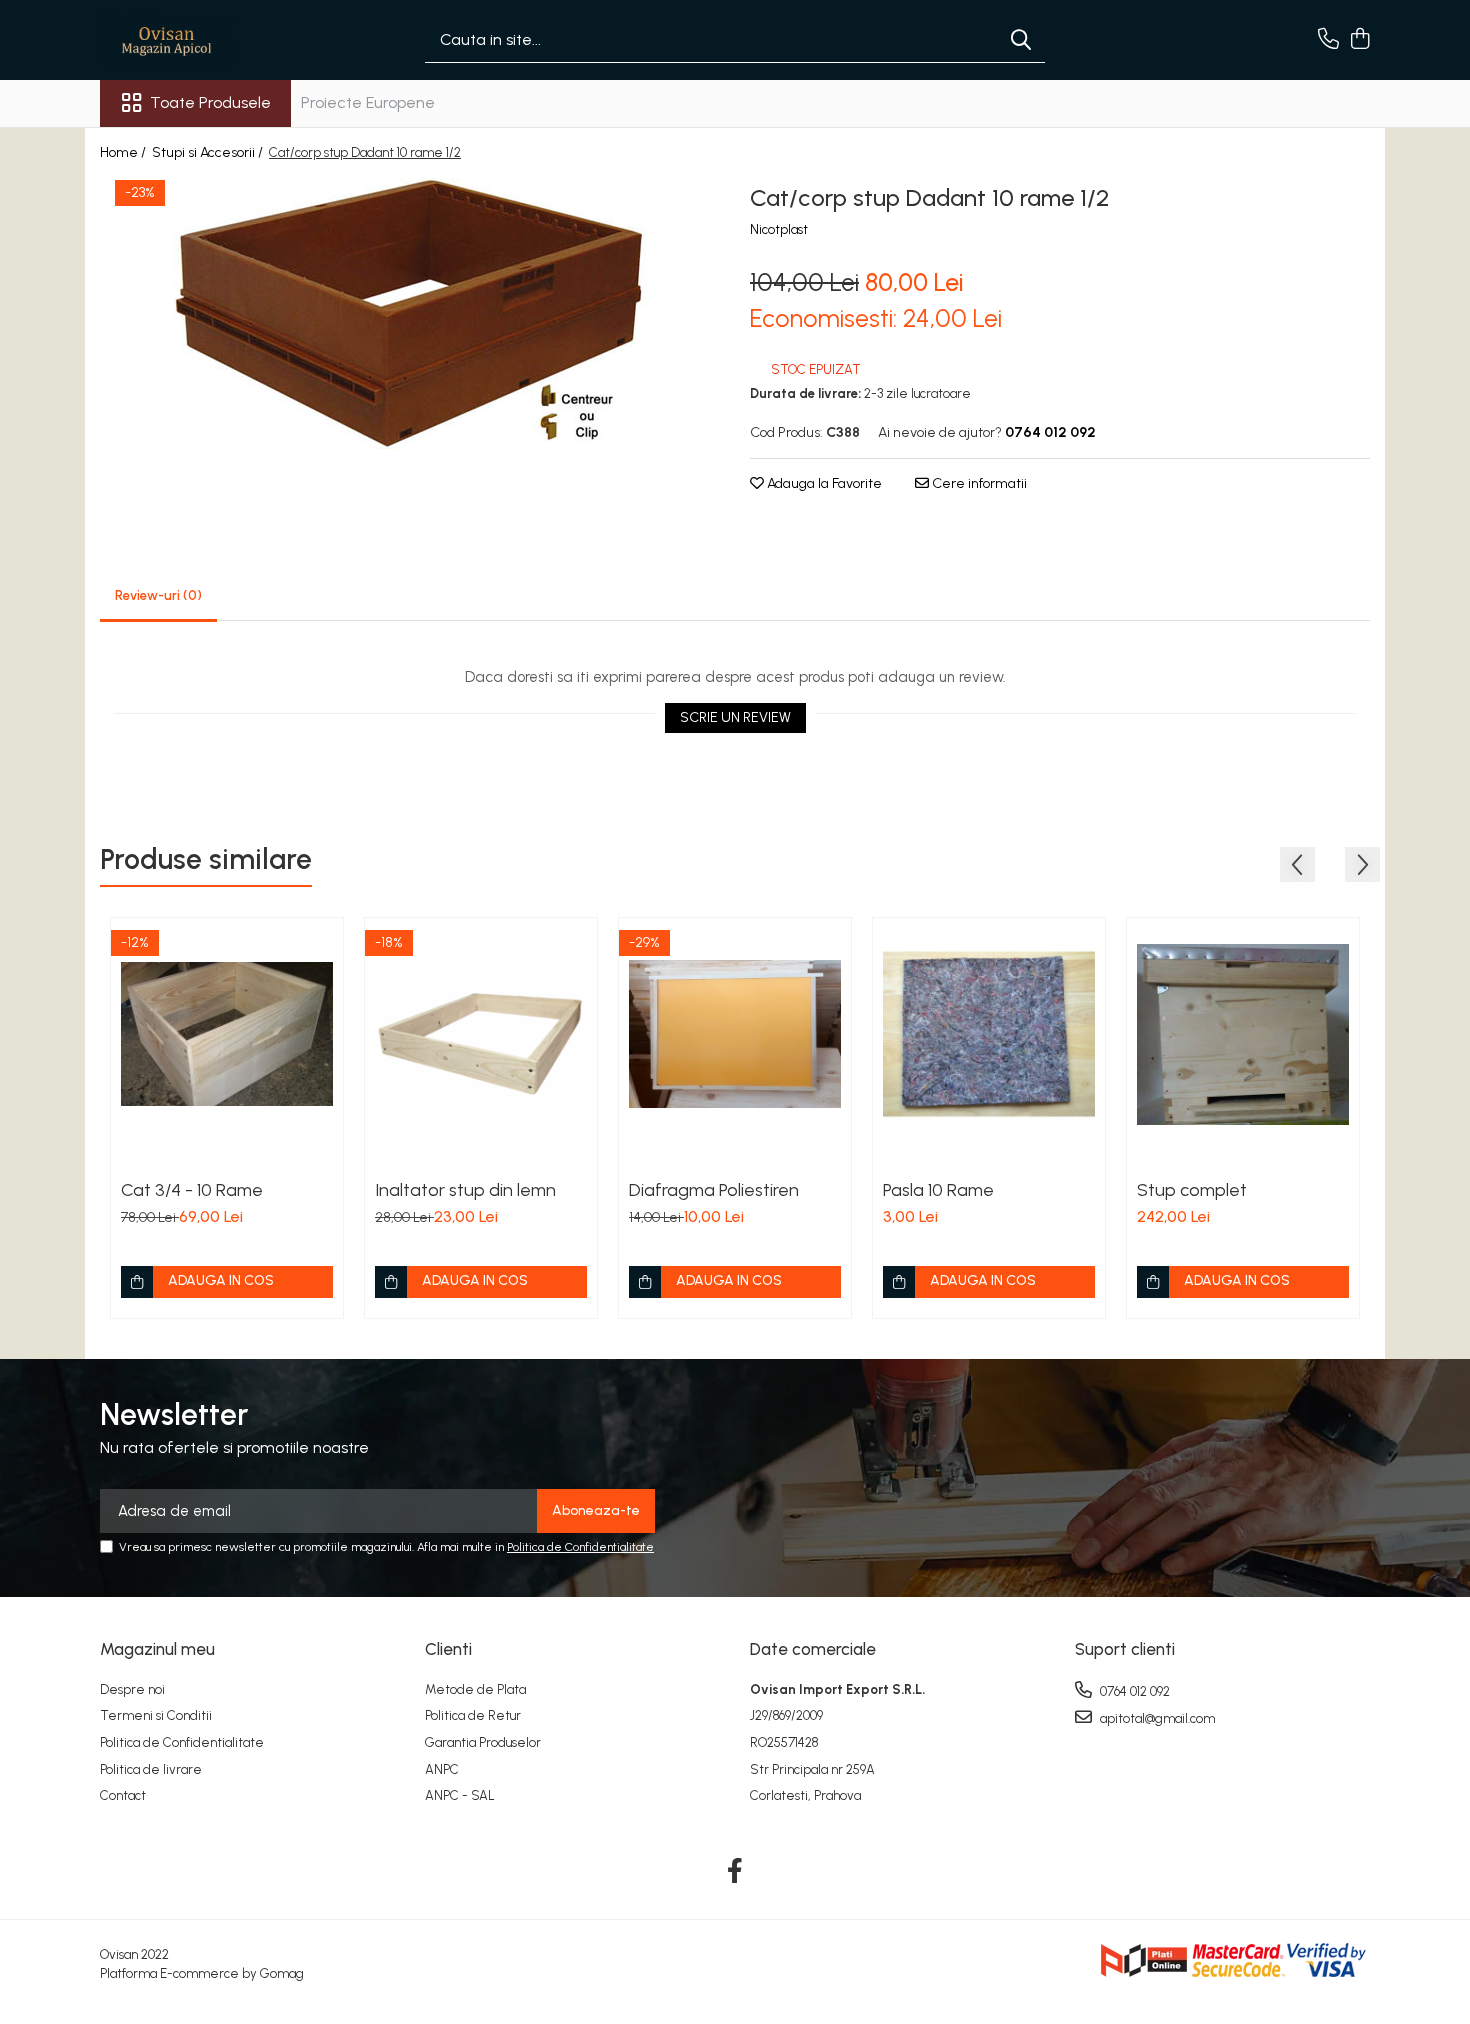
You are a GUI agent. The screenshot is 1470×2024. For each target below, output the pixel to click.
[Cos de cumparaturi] (1359, 40)
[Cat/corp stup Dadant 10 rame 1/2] (410, 313)
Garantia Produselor (483, 1742)
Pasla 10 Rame (938, 1190)
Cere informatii (978, 483)
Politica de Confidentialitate (580, 1547)
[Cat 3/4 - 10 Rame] (227, 1034)
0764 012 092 (1133, 1691)
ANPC (442, 1769)
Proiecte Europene (368, 102)
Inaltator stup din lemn (465, 1190)
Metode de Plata (475, 1689)
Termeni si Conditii (156, 1715)
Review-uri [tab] (158, 595)
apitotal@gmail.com (1156, 1718)
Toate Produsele (210, 102)
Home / (124, 152)
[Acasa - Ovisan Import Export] (200, 40)
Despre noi (132, 1689)
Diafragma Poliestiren (714, 1190)
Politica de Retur (473, 1715)
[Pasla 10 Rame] (989, 1034)
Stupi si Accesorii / (209, 152)
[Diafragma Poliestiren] (735, 1034)
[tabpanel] (410, 313)
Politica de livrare (151, 1769)
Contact (123, 1795)
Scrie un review (735, 717)
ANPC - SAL (460, 1795)
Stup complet (1192, 1190)
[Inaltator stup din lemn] (481, 1034)
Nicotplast (779, 229)
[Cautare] (1021, 40)
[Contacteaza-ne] (1328, 40)
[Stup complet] (1243, 1034)
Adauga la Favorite (823, 483)
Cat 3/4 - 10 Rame (192, 1190)
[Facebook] (735, 1872)
